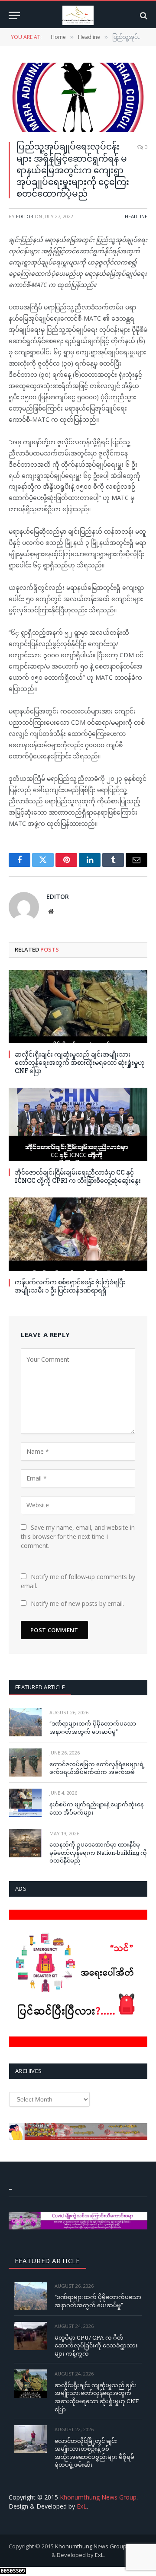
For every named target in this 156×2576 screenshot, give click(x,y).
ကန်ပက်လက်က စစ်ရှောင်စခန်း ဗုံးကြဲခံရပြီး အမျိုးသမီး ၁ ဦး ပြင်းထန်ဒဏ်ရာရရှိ (70, 1286)
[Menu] (14, 15)
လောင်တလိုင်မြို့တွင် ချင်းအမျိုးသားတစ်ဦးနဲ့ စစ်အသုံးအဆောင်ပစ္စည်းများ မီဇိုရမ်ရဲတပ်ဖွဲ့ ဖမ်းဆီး (94, 2453)
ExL (82, 2506)
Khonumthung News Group (98, 2497)
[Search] (143, 15)
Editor (25, 216)
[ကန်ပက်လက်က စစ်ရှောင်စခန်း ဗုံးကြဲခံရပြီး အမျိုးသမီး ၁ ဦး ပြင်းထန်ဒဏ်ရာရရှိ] (78, 1234)
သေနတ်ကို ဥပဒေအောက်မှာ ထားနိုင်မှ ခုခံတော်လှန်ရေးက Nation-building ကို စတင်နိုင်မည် (98, 1852)
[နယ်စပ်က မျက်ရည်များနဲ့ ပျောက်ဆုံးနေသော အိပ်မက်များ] (25, 1803)
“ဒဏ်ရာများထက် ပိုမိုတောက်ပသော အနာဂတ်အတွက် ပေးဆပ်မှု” (93, 1727)
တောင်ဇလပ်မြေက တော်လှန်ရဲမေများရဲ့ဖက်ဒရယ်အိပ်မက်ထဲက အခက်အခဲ (97, 1768)
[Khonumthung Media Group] (78, 15)
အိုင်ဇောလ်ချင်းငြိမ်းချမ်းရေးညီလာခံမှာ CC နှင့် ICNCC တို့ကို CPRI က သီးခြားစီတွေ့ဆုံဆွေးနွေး (78, 1176)
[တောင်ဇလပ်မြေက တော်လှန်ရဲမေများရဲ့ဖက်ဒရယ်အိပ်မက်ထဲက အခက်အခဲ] (25, 1762)
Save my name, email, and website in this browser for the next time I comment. (78, 1536)
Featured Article (40, 1687)
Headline (136, 216)
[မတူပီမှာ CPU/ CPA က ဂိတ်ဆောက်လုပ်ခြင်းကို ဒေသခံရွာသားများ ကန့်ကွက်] (31, 2336)
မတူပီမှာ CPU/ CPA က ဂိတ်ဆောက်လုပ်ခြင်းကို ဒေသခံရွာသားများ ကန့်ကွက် (96, 2345)
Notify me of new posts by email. (77, 1603)
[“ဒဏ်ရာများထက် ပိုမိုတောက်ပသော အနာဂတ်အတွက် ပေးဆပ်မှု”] (25, 1722)
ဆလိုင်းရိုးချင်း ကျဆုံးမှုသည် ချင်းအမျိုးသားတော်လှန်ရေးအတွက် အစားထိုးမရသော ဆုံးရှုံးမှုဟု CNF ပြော (80, 1062)
